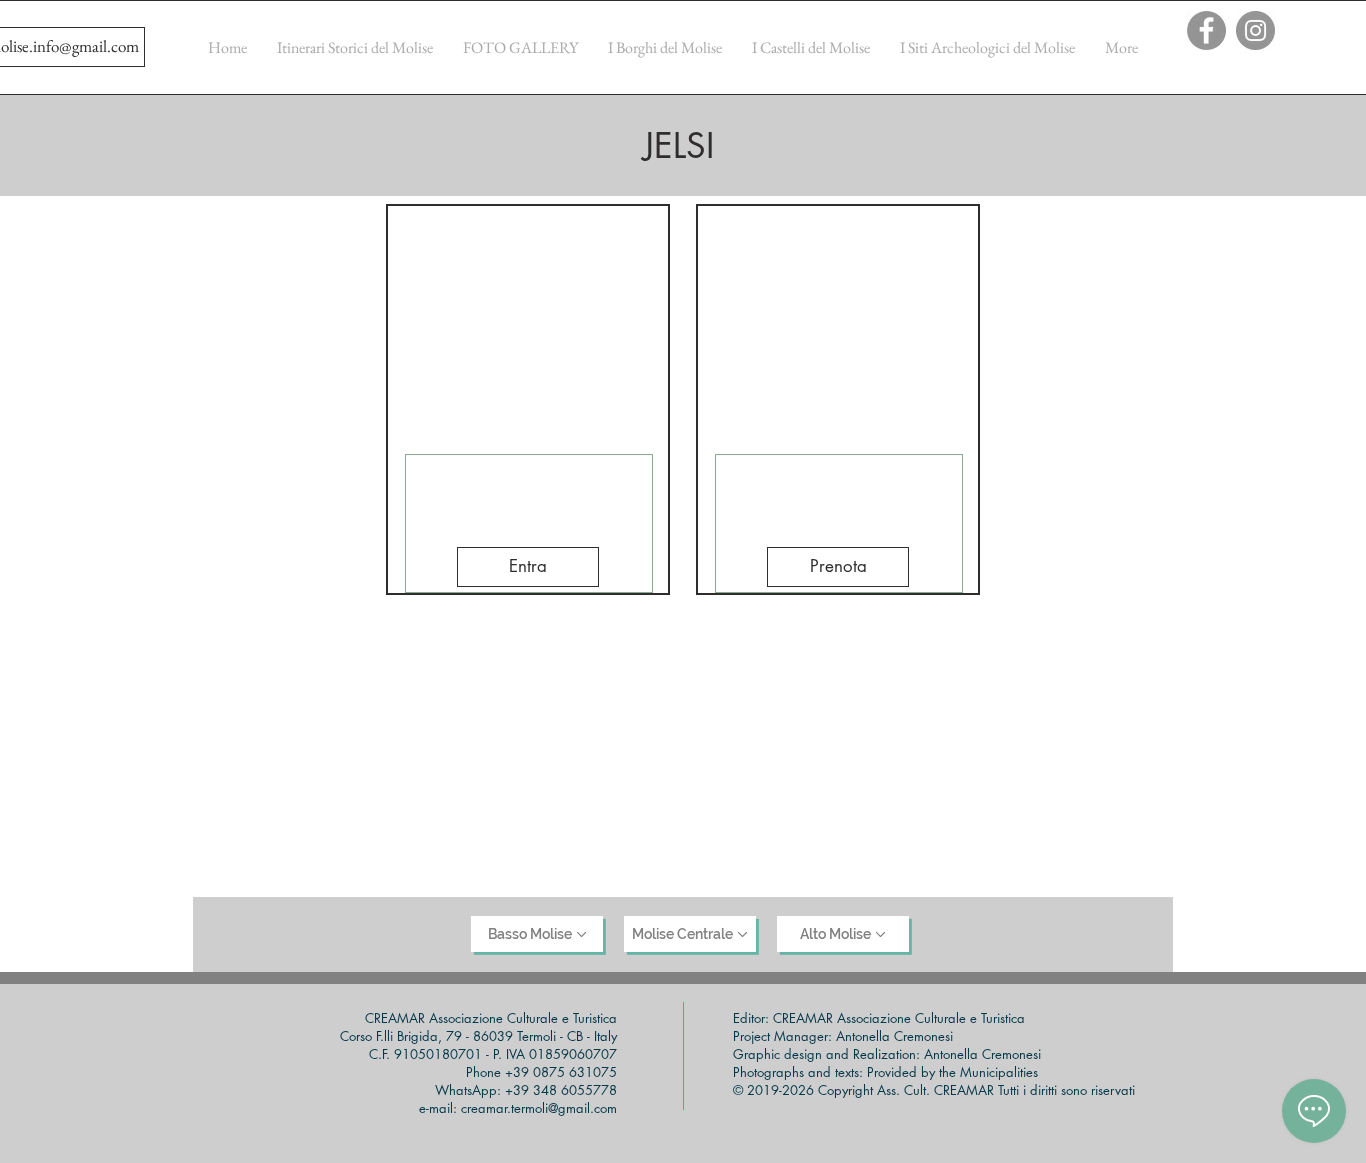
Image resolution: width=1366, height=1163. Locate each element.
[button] (528, 567)
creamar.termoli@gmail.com (539, 1108)
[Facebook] (1206, 30)
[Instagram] (1255, 30)
